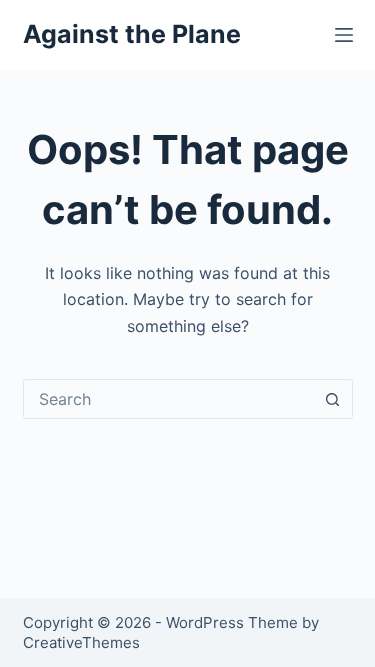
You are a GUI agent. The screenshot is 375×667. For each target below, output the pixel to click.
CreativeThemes (81, 642)
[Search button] (333, 399)
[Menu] (344, 35)
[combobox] (169, 399)
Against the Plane (132, 34)
